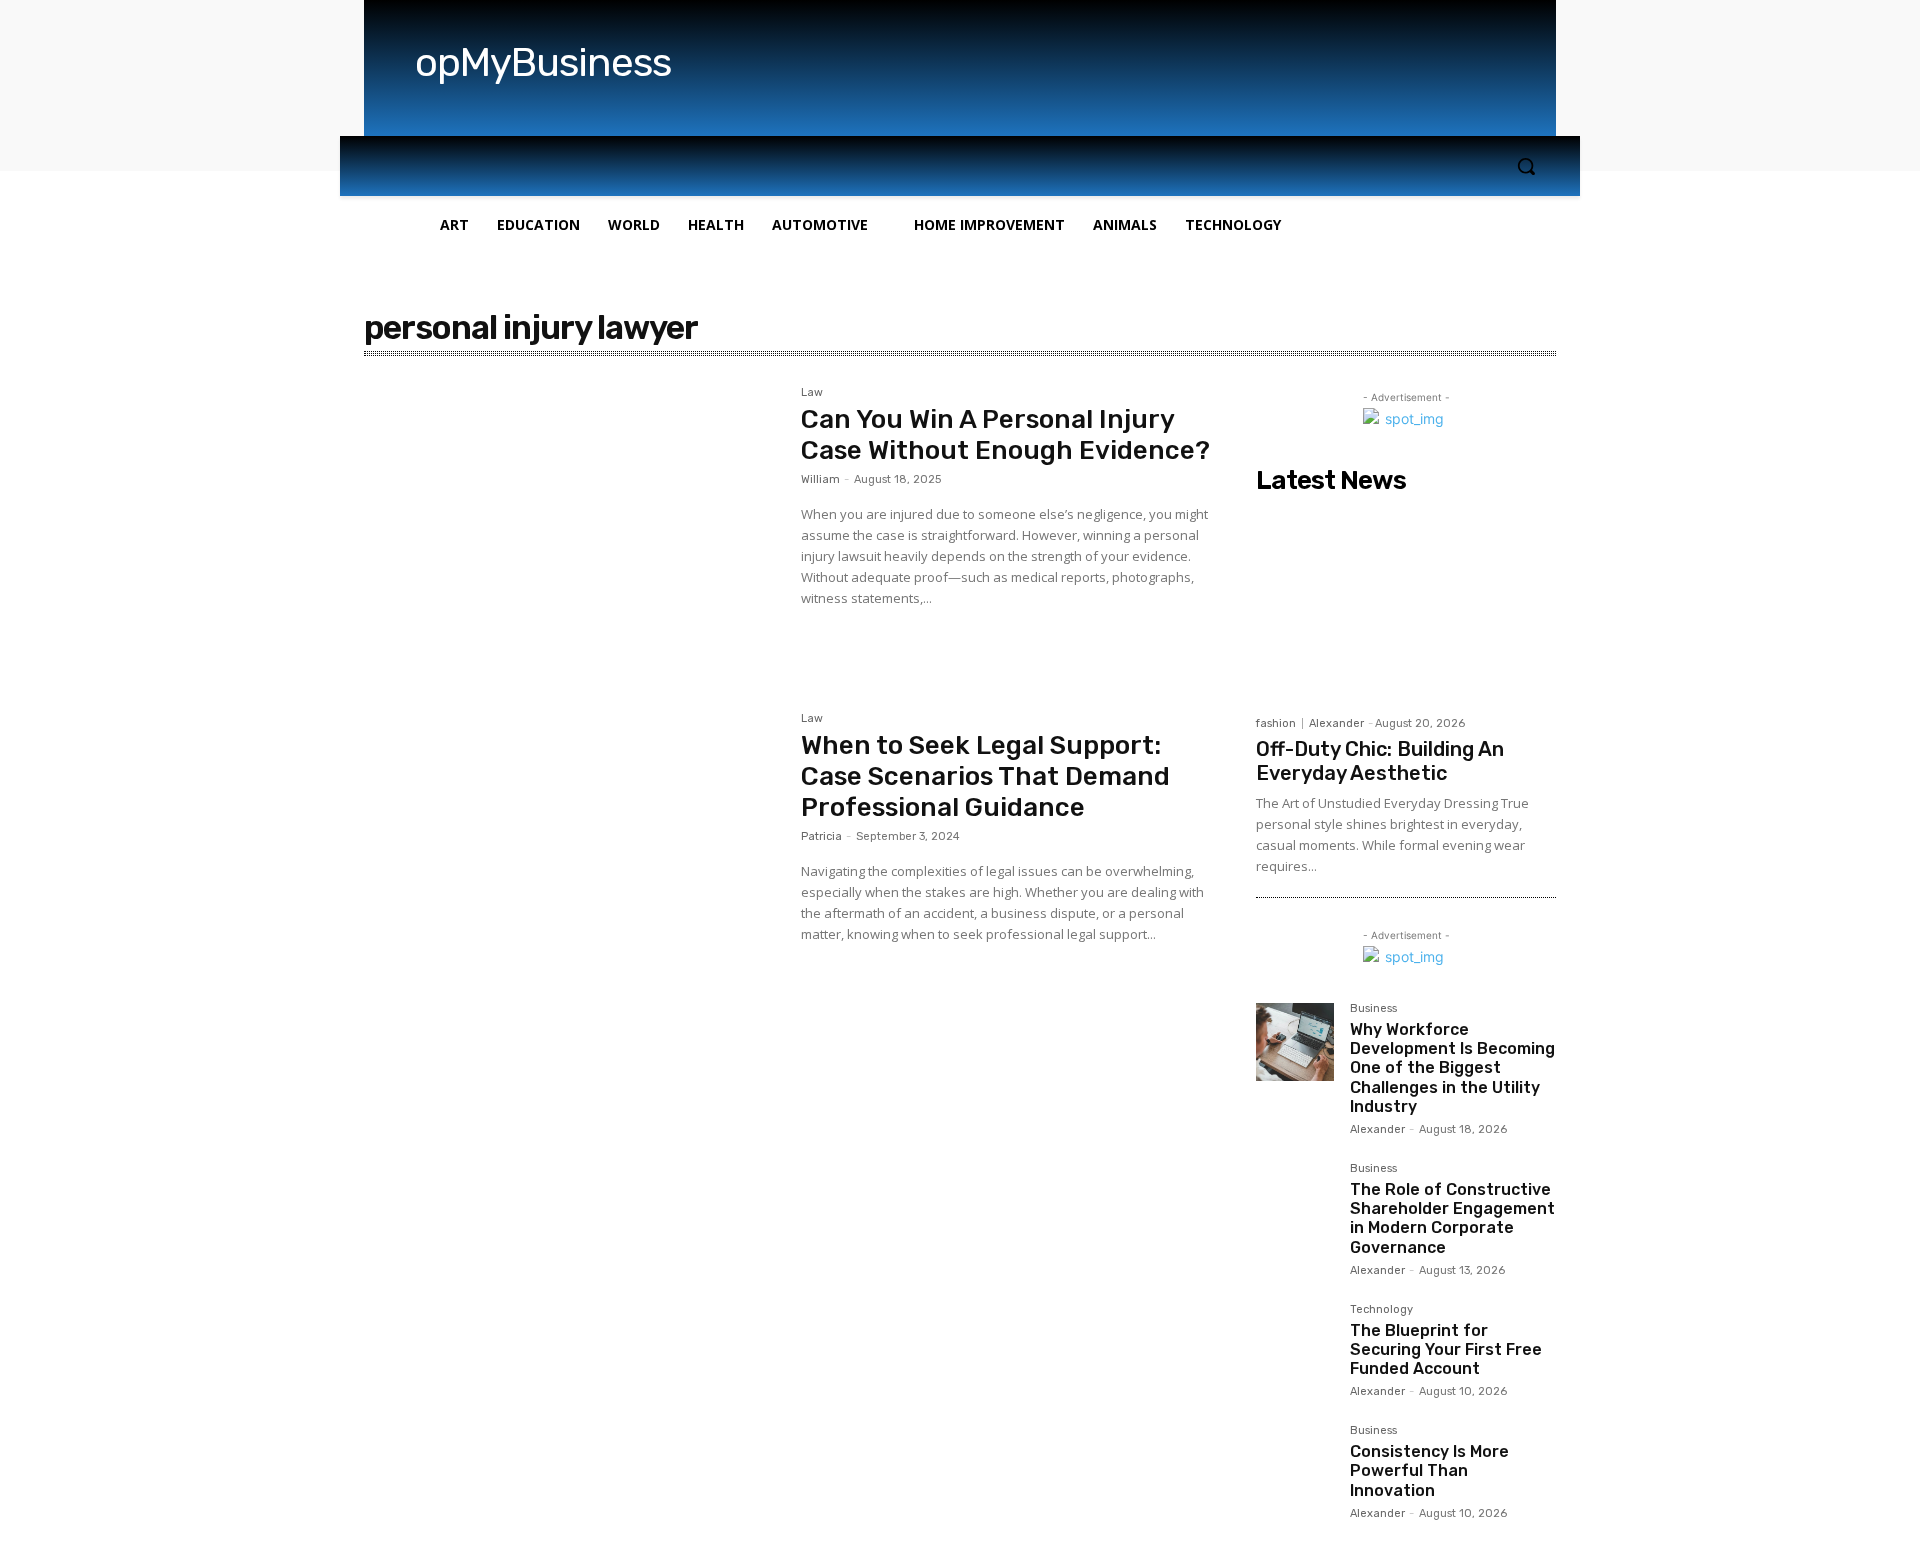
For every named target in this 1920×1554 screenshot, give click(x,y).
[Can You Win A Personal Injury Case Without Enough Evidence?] (572, 525)
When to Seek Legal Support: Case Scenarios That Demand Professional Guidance (985, 776)
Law (812, 393)
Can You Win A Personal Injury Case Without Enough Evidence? (1005, 435)
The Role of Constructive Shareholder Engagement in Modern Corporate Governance (1452, 1218)
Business (1373, 1009)
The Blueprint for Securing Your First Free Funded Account (1446, 1349)
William (820, 479)
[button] (1526, 166)
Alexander (1336, 723)
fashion (1276, 723)
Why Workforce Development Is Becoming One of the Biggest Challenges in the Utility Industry (1452, 1068)
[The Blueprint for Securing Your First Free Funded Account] (1295, 1343)
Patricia (821, 836)
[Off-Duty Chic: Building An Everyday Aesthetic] (1406, 604)
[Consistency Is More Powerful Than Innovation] (1295, 1464)
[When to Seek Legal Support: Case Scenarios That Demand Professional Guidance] (572, 851)
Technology (1381, 1310)
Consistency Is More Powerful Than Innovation (1429, 1470)
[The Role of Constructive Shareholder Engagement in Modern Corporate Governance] (1295, 1202)
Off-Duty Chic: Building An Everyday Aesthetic (1380, 761)
